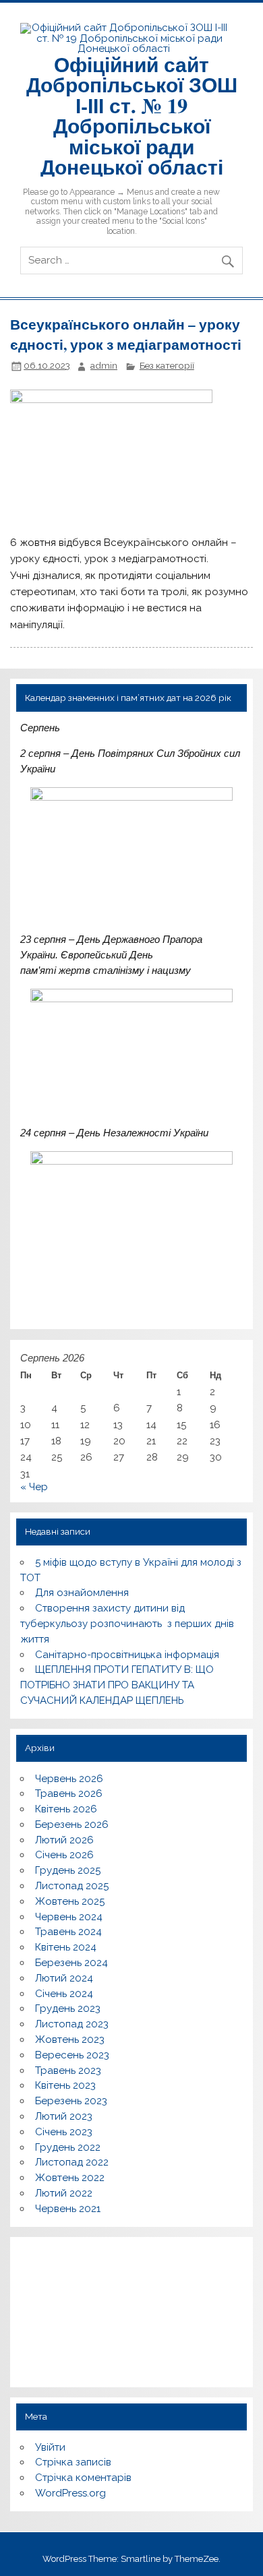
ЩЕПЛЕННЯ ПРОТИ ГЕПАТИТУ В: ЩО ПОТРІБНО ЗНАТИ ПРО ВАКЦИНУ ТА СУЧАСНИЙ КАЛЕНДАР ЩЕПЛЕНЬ (117, 1685)
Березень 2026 (72, 1824)
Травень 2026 (69, 1793)
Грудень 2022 (68, 2147)
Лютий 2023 (64, 2116)
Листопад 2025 (72, 1886)
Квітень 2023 (65, 2085)
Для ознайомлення (82, 1593)
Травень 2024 (68, 1932)
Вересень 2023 (72, 2055)
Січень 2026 (64, 1855)
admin (104, 365)
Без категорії (167, 365)
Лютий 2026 (64, 1840)
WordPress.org (70, 2493)
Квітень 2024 (66, 1947)
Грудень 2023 (68, 2008)
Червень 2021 (68, 2209)
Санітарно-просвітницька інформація (127, 1655)
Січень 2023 (64, 2132)
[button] (36, 2302)
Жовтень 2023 (70, 2040)
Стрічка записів (73, 2462)
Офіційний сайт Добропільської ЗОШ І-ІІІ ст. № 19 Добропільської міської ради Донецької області (132, 115)
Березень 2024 (71, 1963)
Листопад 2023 (72, 2024)
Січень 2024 (64, 1994)
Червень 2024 (69, 1917)
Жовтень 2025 (70, 1901)
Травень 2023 (68, 2071)
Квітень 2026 (66, 1809)
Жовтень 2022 (70, 2178)
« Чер (34, 1487)
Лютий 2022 (64, 2193)
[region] (131, 2312)
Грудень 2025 (68, 1870)
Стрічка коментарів (83, 2478)
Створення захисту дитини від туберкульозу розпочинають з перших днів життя (127, 1624)
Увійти (50, 2447)
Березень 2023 (71, 2101)
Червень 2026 (69, 1779)
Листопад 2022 (72, 2162)
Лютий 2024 (64, 1978)
